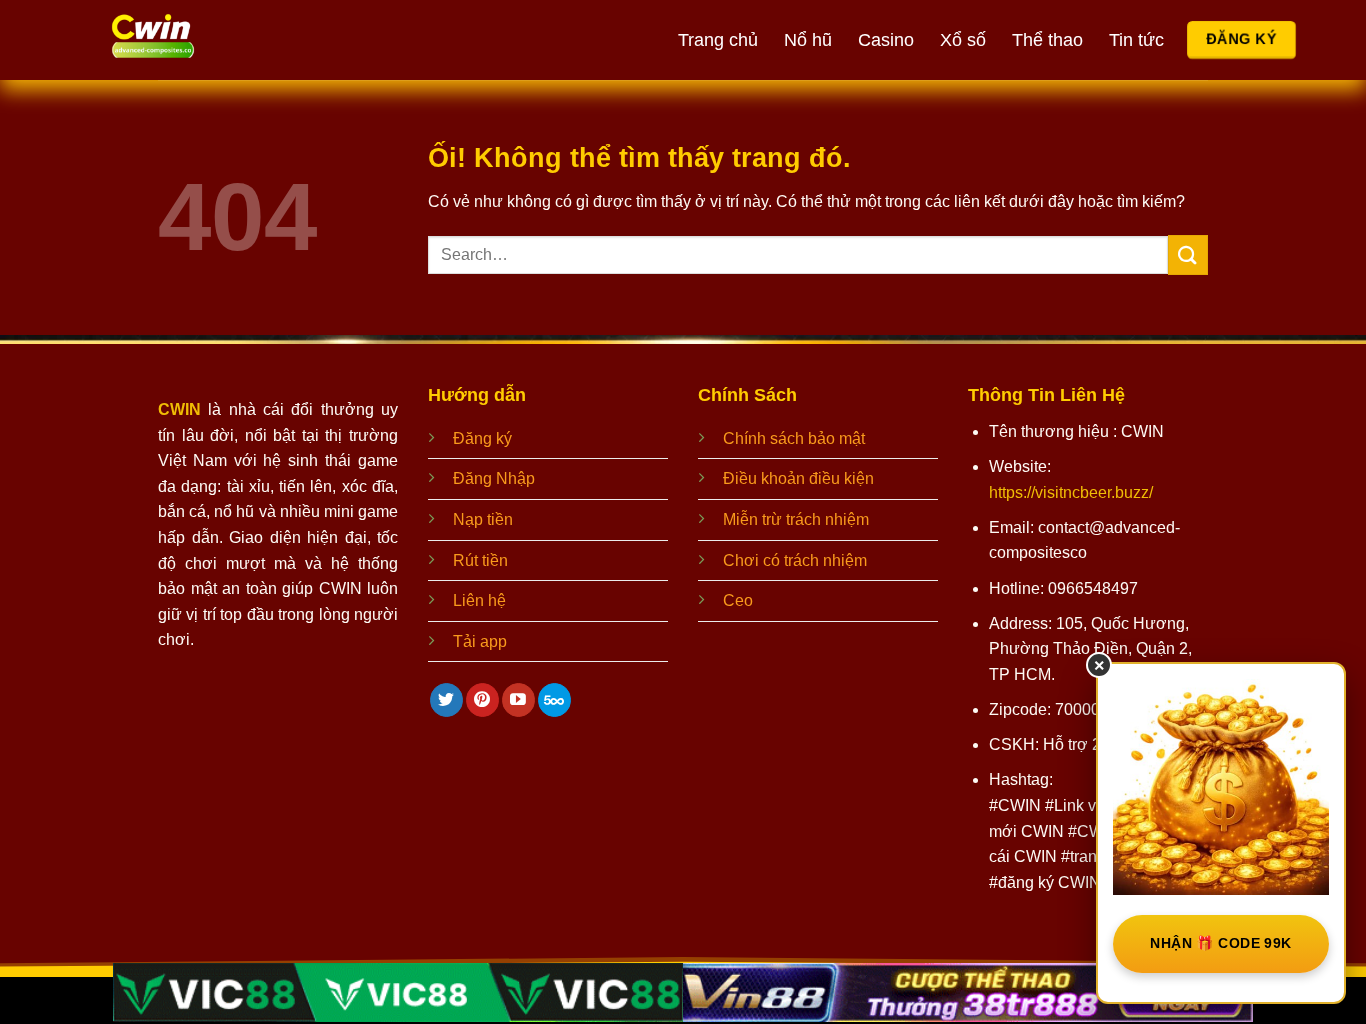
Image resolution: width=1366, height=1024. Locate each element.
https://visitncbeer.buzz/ (1071, 492)
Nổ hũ (808, 40)
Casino (886, 40)
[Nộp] (1188, 254)
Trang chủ (718, 40)
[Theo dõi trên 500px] (554, 700)
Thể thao (1047, 40)
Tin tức (1136, 40)
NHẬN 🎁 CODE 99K (1220, 943)
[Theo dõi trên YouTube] (518, 700)
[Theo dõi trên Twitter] (446, 700)
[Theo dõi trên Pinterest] (482, 700)
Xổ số (963, 40)
